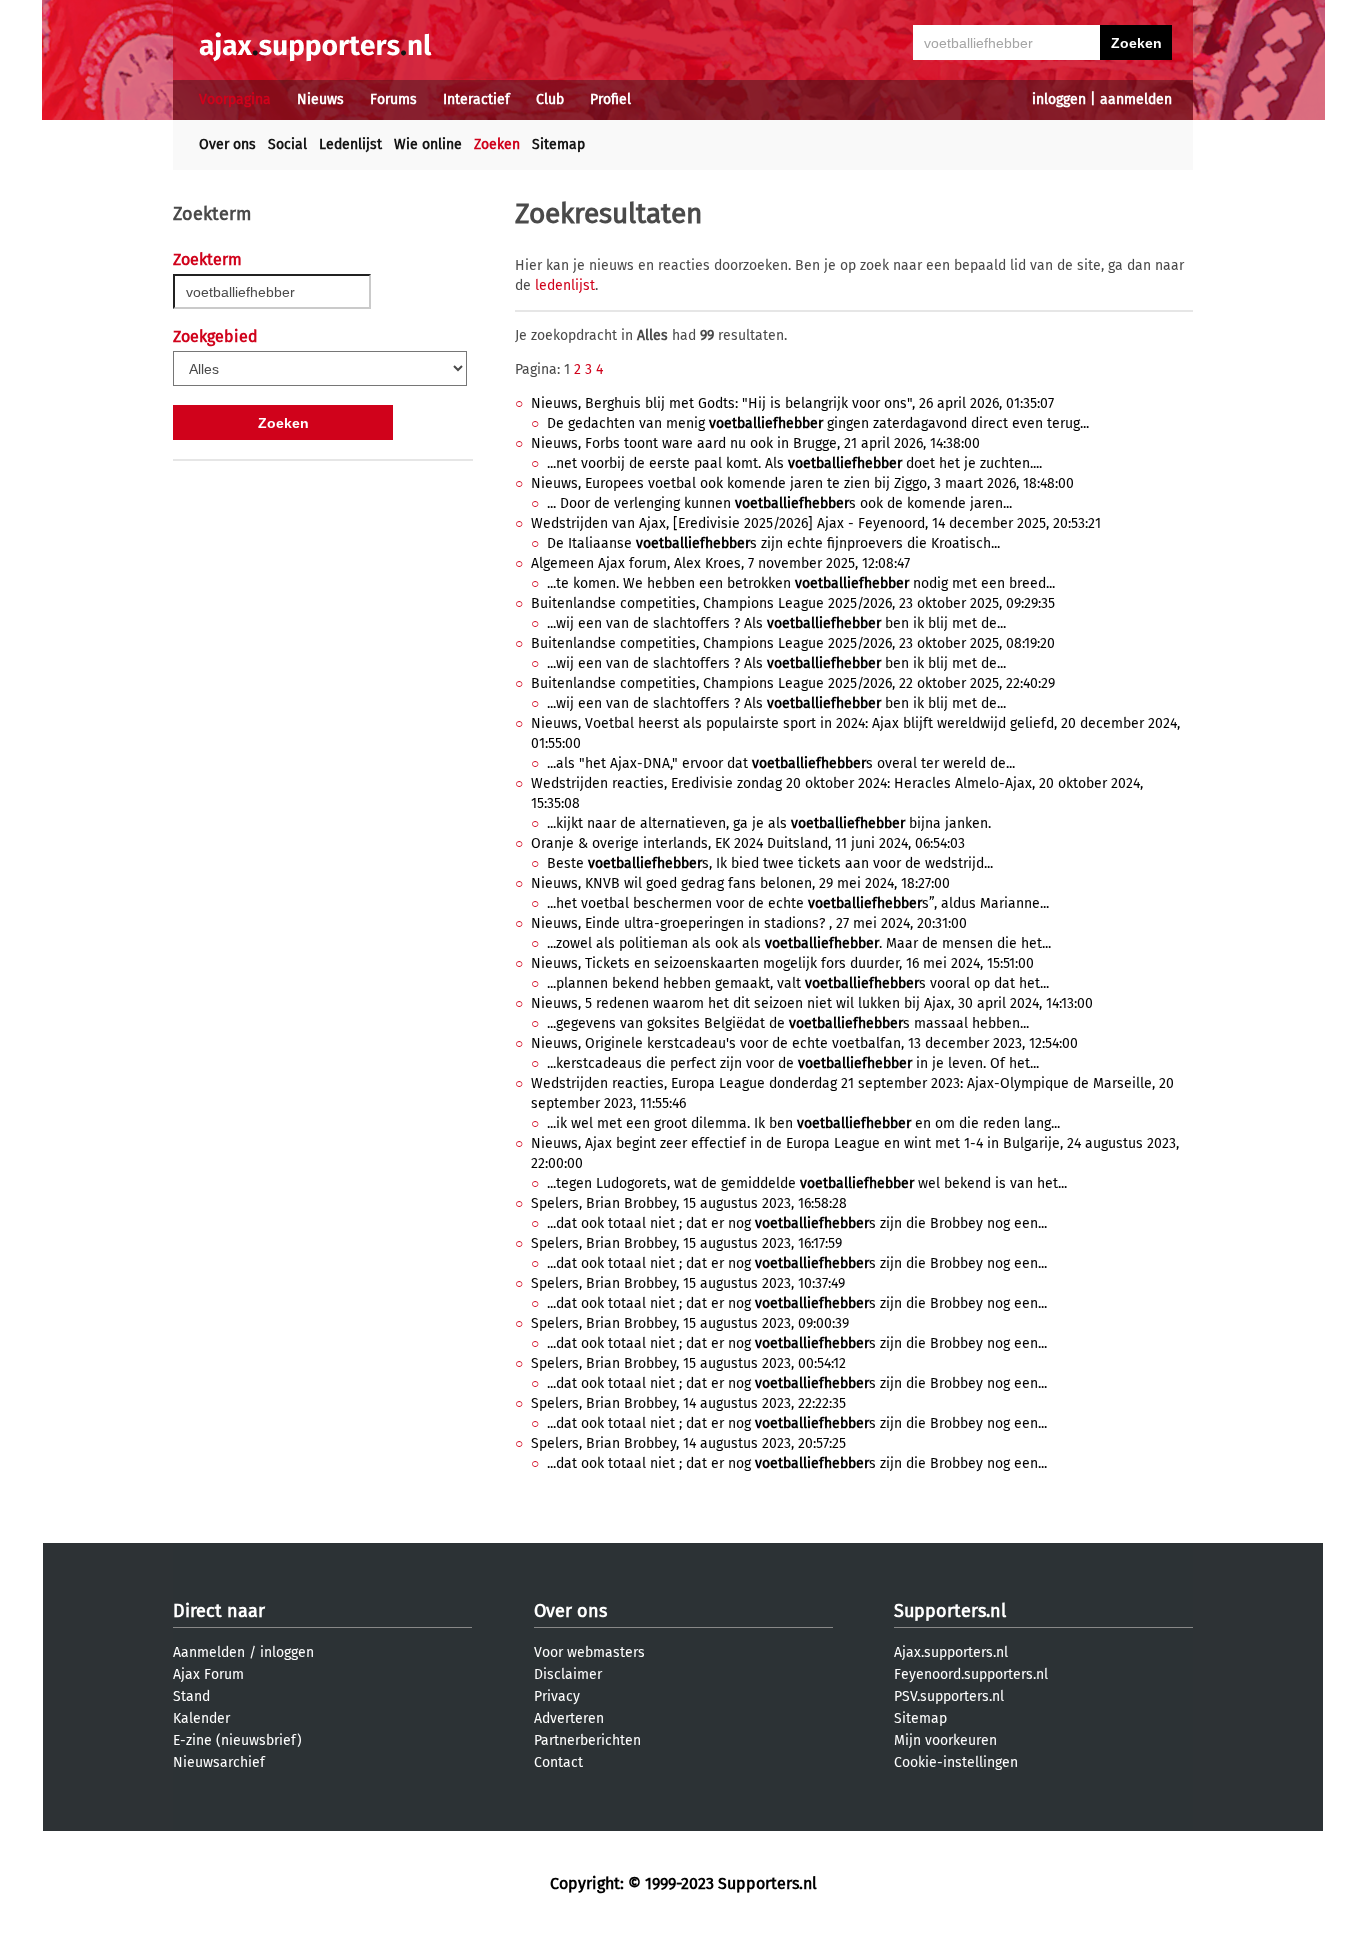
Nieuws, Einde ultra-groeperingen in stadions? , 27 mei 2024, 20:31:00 (749, 923)
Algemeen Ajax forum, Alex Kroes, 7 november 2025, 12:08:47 (720, 563)
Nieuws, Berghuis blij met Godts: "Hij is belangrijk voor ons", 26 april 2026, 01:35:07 (792, 403)
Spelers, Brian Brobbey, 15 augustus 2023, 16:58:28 (689, 1203)
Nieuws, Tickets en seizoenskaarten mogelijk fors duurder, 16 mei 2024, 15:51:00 (782, 963)
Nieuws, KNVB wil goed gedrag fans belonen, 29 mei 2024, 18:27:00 (740, 883)
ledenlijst (565, 285)
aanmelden (1136, 99)
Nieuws (320, 99)
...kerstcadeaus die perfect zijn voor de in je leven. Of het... (793, 1063)
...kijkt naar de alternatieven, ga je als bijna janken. (769, 823)
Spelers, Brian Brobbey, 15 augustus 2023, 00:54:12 (688, 1363)
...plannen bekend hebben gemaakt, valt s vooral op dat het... (798, 983)
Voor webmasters (589, 1652)
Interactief (476, 99)
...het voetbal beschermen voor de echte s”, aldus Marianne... (798, 903)
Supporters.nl (950, 1611)
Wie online (428, 144)
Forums (393, 99)
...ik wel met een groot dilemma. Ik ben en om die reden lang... (803, 1123)
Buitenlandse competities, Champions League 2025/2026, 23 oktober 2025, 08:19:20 (793, 643)
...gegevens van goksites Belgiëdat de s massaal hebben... (788, 1023)
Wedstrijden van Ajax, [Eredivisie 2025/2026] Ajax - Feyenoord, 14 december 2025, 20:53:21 (816, 523)
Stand (191, 1696)
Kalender (201, 1718)
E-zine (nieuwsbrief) (237, 1740)
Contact (558, 1762)
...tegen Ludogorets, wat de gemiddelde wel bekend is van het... (807, 1183)
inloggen (1059, 99)
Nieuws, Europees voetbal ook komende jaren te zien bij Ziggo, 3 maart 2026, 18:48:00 (802, 483)
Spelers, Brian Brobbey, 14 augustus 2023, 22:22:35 (688, 1403)
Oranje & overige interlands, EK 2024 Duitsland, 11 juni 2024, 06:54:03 (748, 843)
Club (550, 99)
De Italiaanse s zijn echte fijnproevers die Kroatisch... (773, 543)
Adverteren (569, 1718)
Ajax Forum (208, 1674)
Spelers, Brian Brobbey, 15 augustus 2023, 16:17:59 (686, 1243)
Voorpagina (235, 99)
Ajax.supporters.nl (951, 1652)
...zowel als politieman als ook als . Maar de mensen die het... (799, 943)
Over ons (227, 144)
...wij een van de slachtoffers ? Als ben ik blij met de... (776, 623)
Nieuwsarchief (219, 1762)
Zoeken (497, 144)
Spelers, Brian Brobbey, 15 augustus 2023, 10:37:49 (688, 1283)
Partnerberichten (587, 1740)
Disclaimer (568, 1674)
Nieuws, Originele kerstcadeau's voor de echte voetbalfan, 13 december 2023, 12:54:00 (804, 1043)
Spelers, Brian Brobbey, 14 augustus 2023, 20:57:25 (688, 1443)
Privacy (557, 1696)
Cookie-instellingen (956, 1762)
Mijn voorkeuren (945, 1740)
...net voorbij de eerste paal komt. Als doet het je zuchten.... (794, 463)
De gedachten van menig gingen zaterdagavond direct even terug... (818, 423)
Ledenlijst (350, 144)
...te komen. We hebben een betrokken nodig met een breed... (801, 583)
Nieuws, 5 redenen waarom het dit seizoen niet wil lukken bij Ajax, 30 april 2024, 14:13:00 (812, 1003)
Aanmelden (209, 1652)
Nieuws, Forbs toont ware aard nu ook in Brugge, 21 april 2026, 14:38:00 (755, 443)
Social (287, 144)
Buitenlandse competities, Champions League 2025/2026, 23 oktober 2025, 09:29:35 (793, 603)
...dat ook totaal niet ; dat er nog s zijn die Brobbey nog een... (797, 1223)
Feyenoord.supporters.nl (971, 1674)
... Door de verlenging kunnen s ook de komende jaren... (779, 503)
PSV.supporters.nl (949, 1696)
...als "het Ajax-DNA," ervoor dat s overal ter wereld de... (781, 763)
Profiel (610, 99)
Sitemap (558, 144)
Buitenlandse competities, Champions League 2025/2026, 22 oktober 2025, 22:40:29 (793, 683)
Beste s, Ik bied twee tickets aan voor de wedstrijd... (770, 863)
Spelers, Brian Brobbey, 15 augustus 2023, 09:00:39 (690, 1323)
